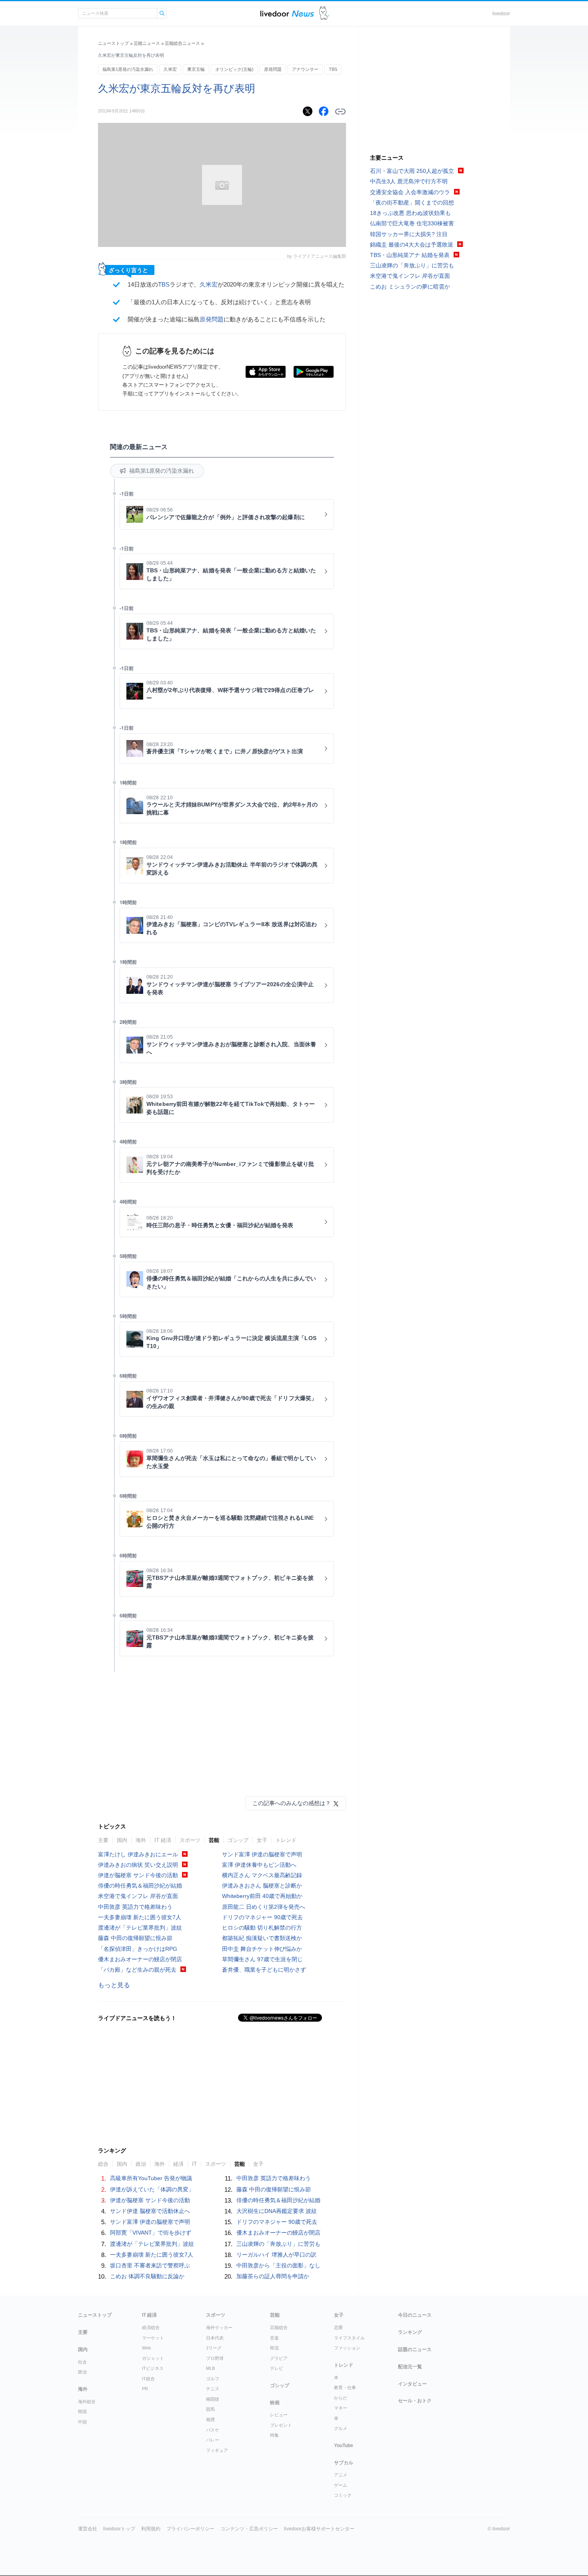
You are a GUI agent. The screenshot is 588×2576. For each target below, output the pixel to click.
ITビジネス (153, 2368)
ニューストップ (113, 43)
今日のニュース (415, 2315)
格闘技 (213, 2399)
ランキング (410, 2332)
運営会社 (88, 2529)
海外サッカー (219, 2327)
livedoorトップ (119, 2529)
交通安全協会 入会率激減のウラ (410, 192)
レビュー (279, 2415)
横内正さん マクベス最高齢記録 (262, 1875)
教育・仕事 (345, 2387)
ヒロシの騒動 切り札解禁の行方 (262, 1928)
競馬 (210, 2409)
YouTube (344, 2446)
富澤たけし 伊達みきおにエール (138, 1854)
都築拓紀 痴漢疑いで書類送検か (262, 1938)
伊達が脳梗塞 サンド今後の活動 (138, 1875)
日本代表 (215, 2338)
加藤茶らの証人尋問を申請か (273, 2276)
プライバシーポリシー (190, 2529)
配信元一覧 (410, 2367)
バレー (213, 2440)
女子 (262, 1840)
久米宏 (170, 69)
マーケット (153, 2338)
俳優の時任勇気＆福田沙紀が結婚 (140, 1886)
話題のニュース (415, 2349)
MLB (210, 2368)
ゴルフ (213, 2379)
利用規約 (151, 2529)
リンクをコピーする (340, 112)
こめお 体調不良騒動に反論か (147, 2276)
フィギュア (217, 2450)
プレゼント (281, 2425)
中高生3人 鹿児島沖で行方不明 (409, 181)
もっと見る (114, 1985)
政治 (82, 2372)
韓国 (82, 2411)
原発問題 (273, 69)
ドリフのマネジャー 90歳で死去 (262, 1917)
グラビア (279, 2358)
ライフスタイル (349, 2338)
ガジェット (153, 2358)
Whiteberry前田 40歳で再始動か (262, 1896)
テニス (213, 2389)
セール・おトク (415, 2401)
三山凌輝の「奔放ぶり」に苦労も (278, 2244)
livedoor (501, 14)
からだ (341, 2398)
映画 (275, 2403)
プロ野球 (215, 2358)
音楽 (274, 2338)
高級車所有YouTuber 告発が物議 (151, 2178)
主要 (103, 1840)
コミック (343, 2495)
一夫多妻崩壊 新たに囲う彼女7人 (140, 1917)
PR (145, 2389)
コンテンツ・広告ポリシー (249, 2529)
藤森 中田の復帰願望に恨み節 (135, 1938)
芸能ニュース (147, 43)
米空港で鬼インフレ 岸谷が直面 (138, 1896)
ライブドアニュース (287, 13)
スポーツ (190, 1840)
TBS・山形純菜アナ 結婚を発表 (410, 255)
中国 (82, 2422)
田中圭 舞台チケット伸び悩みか (262, 1949)
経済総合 (151, 2327)
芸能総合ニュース (182, 43)
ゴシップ (238, 1840)
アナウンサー (305, 69)
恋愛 (338, 2327)
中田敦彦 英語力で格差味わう (135, 1907)
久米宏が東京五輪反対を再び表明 (177, 88)
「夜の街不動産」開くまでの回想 (412, 203)
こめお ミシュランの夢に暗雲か (410, 287)
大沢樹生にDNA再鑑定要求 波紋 (277, 2211)
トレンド (286, 1840)
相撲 (210, 2420)
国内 (122, 1840)
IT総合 (148, 2379)
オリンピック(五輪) (234, 69)
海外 (141, 1840)
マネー (341, 2408)
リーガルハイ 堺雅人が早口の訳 (276, 2255)
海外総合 (87, 2401)
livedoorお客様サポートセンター (319, 2529)
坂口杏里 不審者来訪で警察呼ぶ (150, 2265)
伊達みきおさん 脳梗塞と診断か (262, 1886)
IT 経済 (163, 1840)
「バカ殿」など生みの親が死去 (137, 1970)
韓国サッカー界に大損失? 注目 (409, 234)
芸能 (214, 1840)
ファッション (347, 2348)
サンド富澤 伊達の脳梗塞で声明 (262, 1854)
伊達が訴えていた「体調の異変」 (152, 2189)
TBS (333, 69)
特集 (274, 2435)
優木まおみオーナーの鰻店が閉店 (140, 1959)
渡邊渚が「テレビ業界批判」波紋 (140, 1928)
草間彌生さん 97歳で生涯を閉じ (262, 1959)
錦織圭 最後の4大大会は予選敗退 (412, 245)
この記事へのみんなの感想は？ (292, 1803)
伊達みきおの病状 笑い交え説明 (138, 1865)
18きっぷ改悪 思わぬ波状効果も (410, 213)
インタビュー (412, 2384)
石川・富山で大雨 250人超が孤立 (412, 171)
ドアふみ (324, 13)
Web (146, 2348)
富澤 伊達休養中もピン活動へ (259, 1865)
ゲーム (341, 2485)
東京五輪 (196, 69)
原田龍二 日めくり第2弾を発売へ (264, 1907)
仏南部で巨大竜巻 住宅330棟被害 (412, 223)
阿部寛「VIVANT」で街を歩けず (151, 2233)
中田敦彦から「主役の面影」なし (278, 2265)
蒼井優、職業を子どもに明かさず (264, 1970)
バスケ (213, 2430)
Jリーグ (214, 2348)
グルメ (341, 2428)
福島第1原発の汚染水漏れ (128, 69)
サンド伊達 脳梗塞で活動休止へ (150, 2211)
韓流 (274, 2348)
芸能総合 (279, 2327)
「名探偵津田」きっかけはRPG (138, 1949)
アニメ (341, 2475)
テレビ (277, 2368)
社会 (82, 2362)
